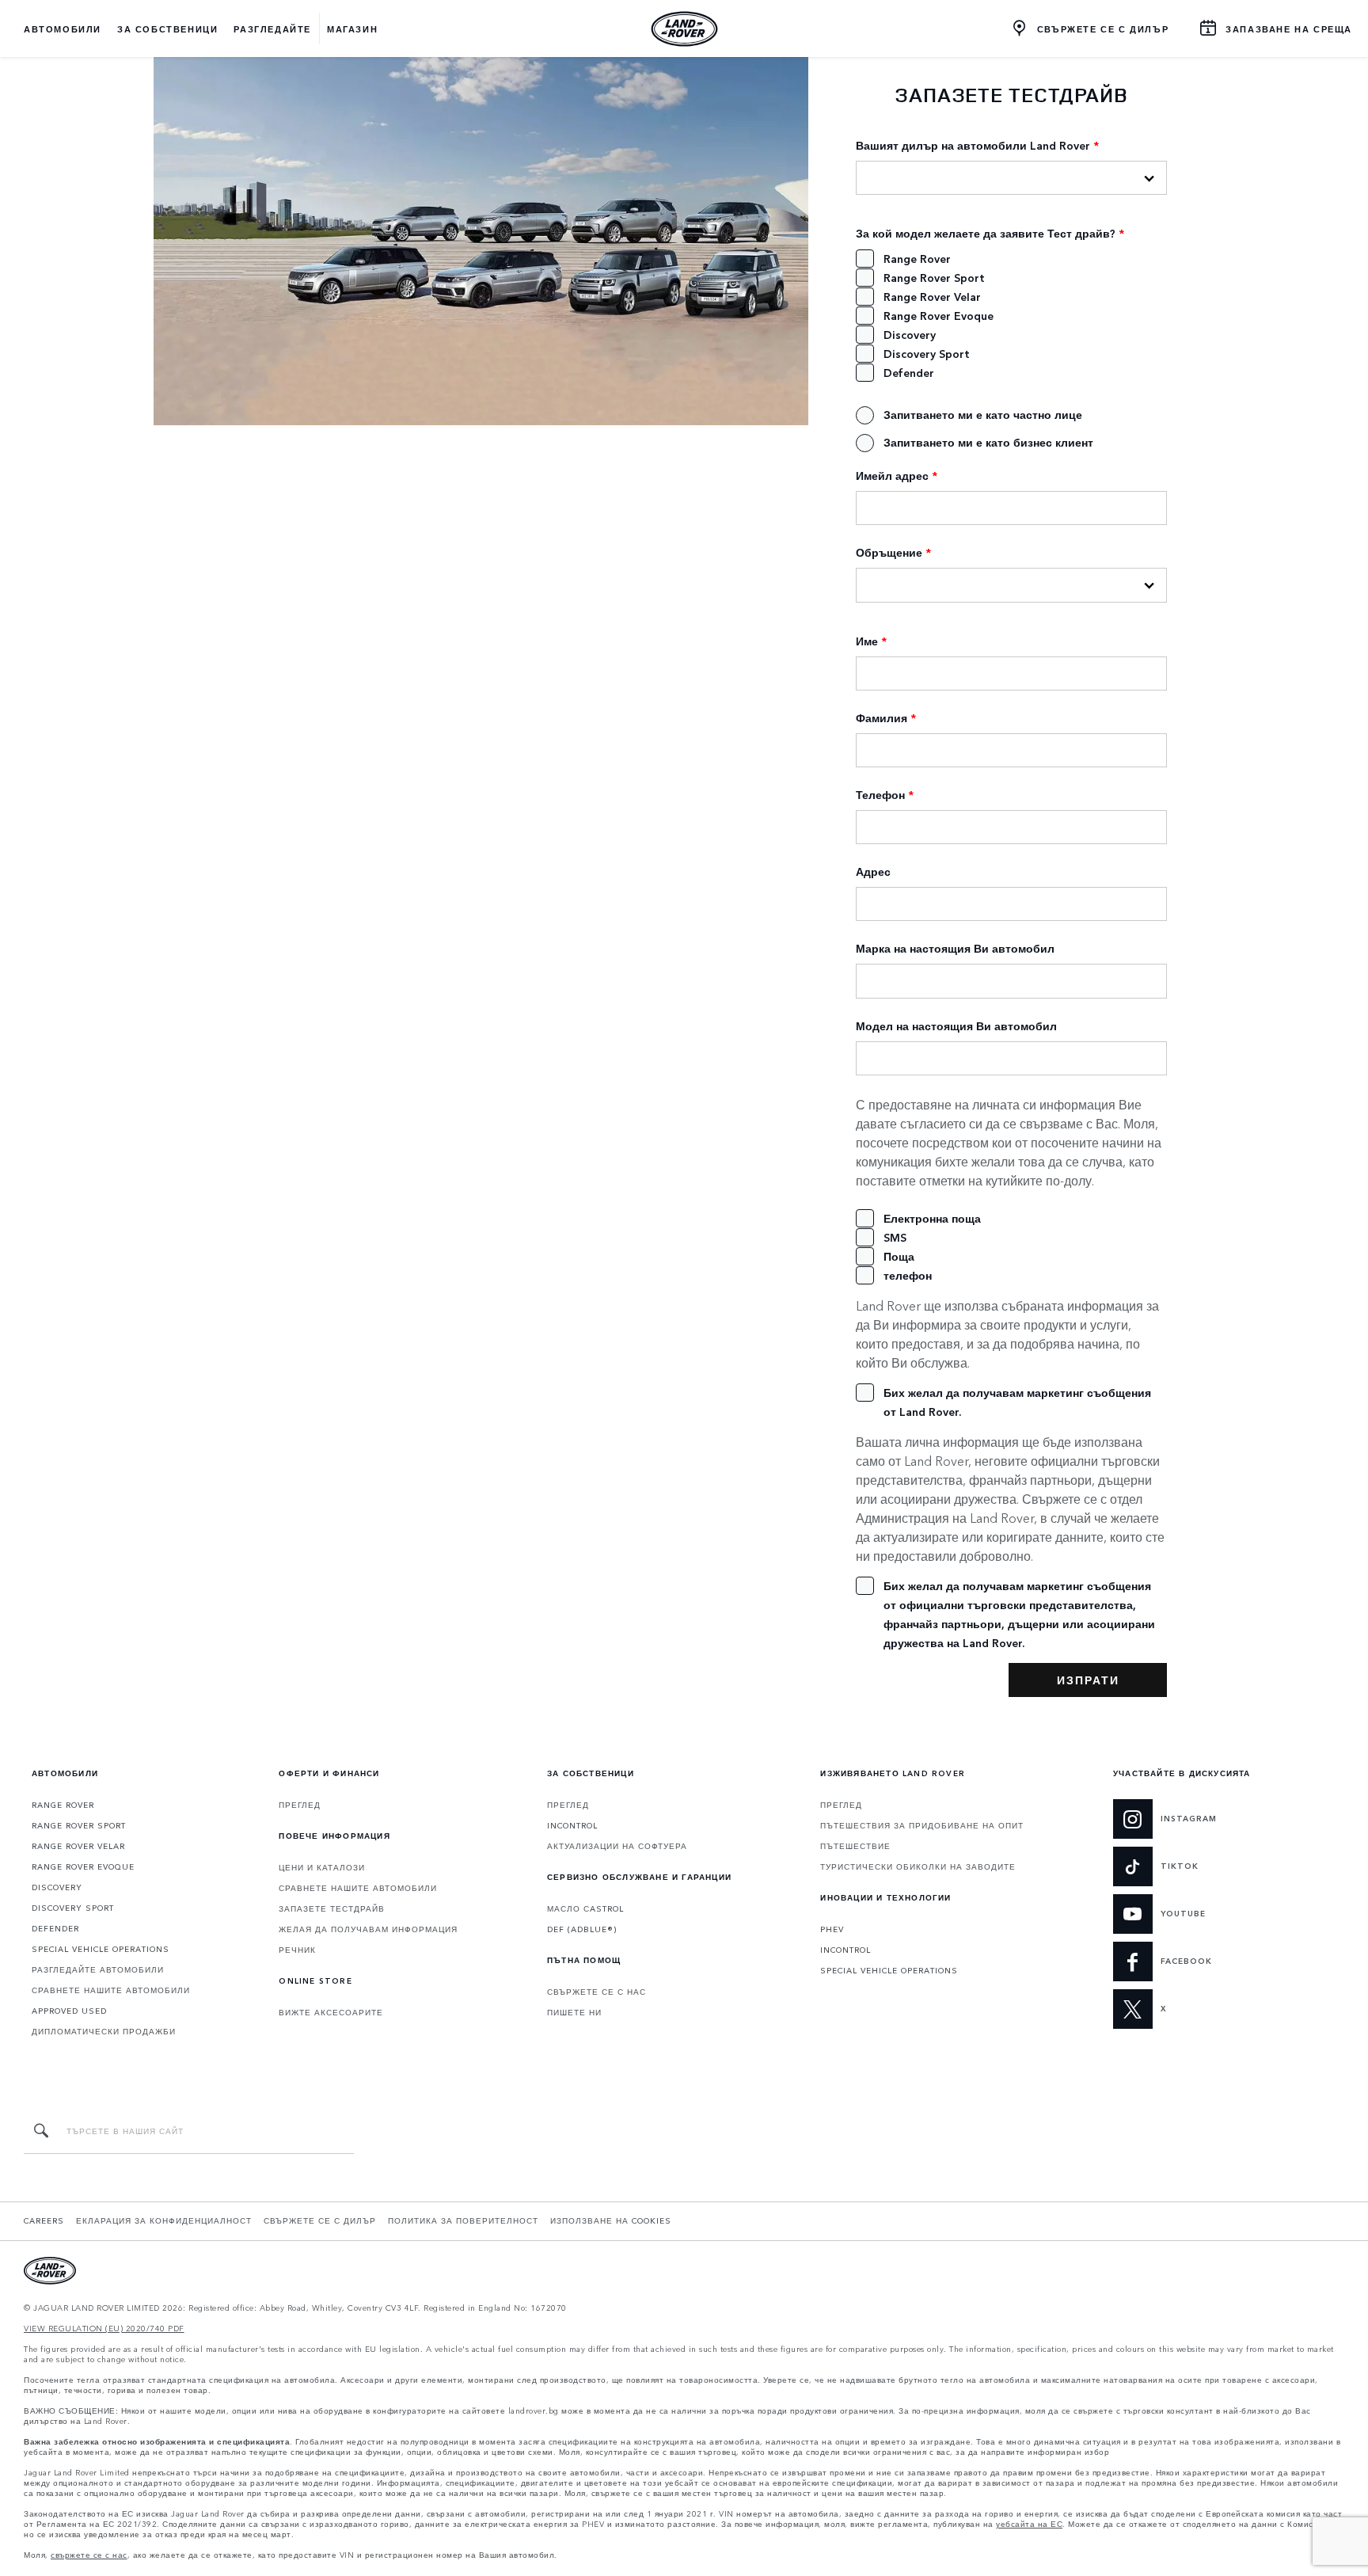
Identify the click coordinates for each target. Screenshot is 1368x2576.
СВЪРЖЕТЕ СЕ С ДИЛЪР (320, 2220)
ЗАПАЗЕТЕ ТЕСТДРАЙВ (332, 1908)
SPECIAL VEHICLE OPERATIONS (101, 1949)
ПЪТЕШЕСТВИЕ (855, 1846)
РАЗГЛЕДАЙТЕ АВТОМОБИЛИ (98, 1969)
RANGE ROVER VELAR (78, 1846)
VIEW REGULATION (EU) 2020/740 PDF (104, 2329)
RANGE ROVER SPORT (79, 1825)
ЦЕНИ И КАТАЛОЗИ (322, 1867)
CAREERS (44, 2220)
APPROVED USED (69, 2011)
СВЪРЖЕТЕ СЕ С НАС (597, 1992)
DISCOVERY (57, 1887)
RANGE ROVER (63, 1805)
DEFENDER (55, 1928)
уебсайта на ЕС (1029, 2524)
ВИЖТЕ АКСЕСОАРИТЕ (331, 2012)
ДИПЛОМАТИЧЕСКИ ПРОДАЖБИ (104, 2031)
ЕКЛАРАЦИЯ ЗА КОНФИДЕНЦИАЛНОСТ (164, 2220)
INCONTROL (572, 1825)
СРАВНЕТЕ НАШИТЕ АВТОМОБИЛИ (111, 1990)
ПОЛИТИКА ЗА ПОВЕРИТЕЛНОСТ (463, 2220)
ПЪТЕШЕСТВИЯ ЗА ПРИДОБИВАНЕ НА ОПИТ (922, 1825)
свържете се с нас (89, 2555)
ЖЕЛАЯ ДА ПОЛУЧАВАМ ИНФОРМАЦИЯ (368, 1929)
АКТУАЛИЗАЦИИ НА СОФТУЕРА (617, 1846)
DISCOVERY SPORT (73, 1908)
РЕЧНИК (297, 1950)
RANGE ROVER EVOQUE (83, 1866)
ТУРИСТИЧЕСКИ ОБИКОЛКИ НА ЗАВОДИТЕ (918, 1866)
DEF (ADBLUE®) (582, 1929)
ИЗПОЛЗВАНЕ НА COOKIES (611, 2220)
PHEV (832, 1929)
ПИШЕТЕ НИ (574, 2012)
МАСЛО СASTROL (585, 1908)
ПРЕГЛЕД (300, 1805)
